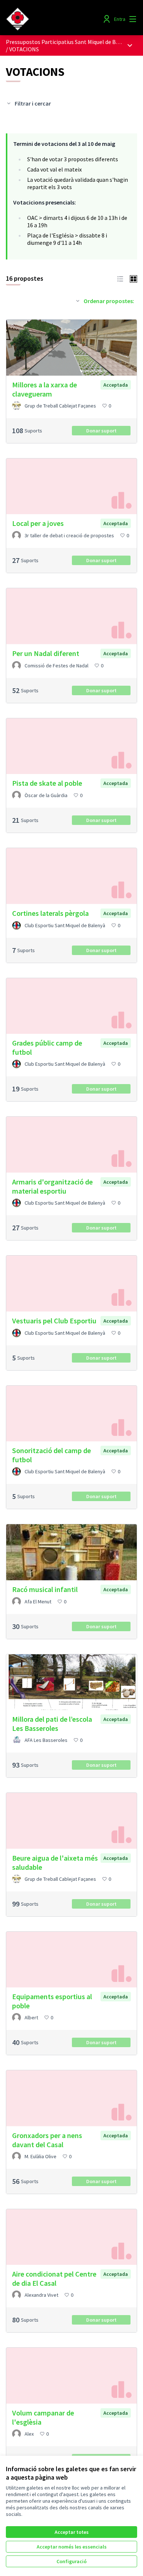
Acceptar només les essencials (72, 2547)
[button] (120, 278)
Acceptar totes (72, 2532)
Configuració (71, 2561)
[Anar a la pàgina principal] (54, 19)
